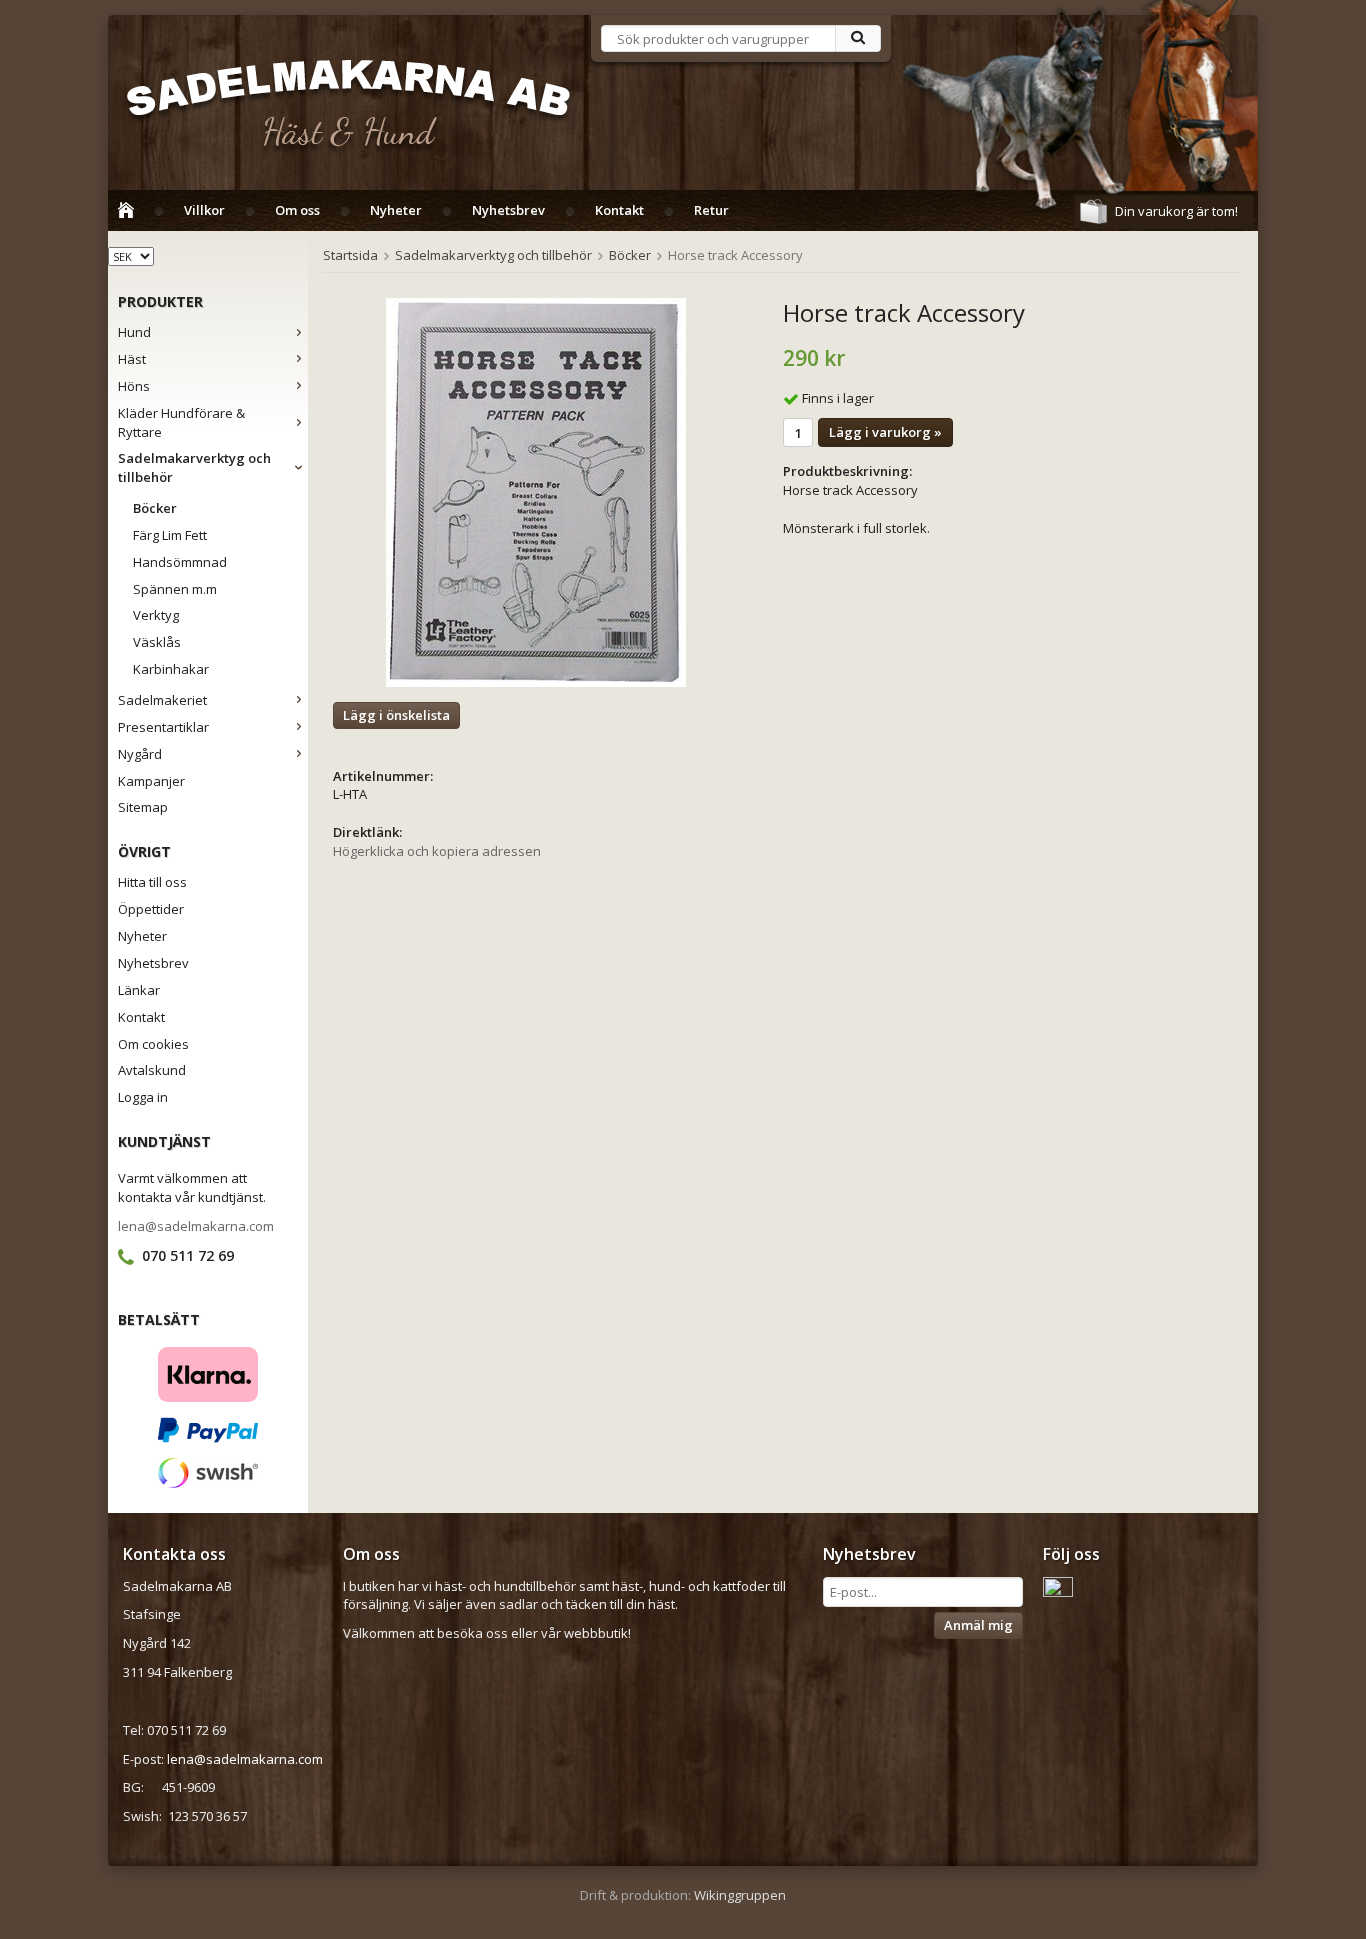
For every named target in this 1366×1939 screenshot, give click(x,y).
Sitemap (143, 807)
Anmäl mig (978, 1625)
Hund (134, 332)
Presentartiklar (163, 727)
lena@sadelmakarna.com (196, 1226)
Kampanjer (151, 781)
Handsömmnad (180, 562)
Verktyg (156, 615)
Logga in (143, 1097)
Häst (132, 359)
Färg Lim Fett (170, 535)
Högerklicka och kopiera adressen (437, 851)
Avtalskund (152, 1070)
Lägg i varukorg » (885, 432)
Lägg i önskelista (396, 715)
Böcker (155, 508)
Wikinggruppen (740, 1895)
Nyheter (396, 210)
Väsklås (157, 642)
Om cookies (153, 1044)
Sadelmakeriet (162, 700)
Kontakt (619, 210)
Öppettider (151, 909)
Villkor (204, 210)
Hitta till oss (152, 882)
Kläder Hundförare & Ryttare (181, 422)
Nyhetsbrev (508, 210)
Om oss (297, 210)
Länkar (139, 990)
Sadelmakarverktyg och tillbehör (194, 467)
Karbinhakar (171, 669)
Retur (711, 210)
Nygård (140, 754)
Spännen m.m (175, 589)
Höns (134, 386)
